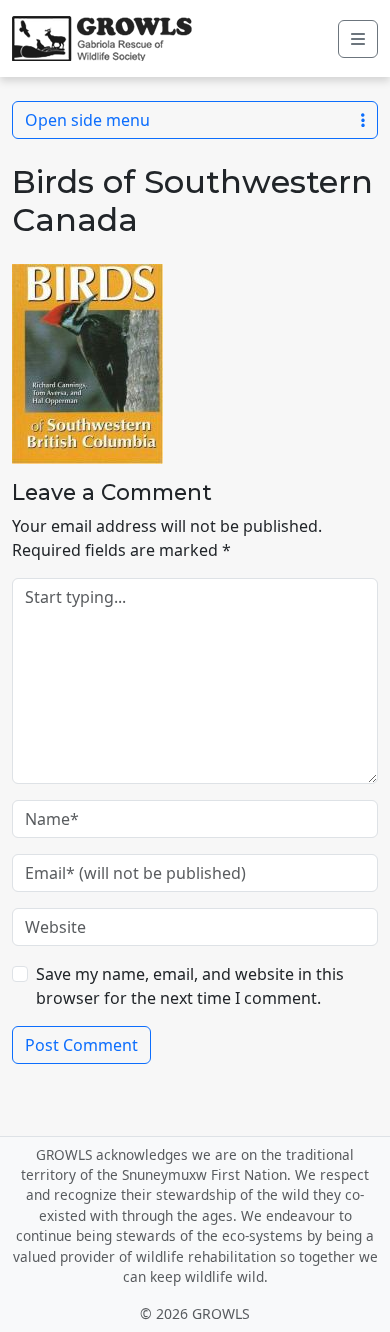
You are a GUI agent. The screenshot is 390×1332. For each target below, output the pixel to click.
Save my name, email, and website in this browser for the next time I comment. (190, 986)
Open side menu (87, 120)
